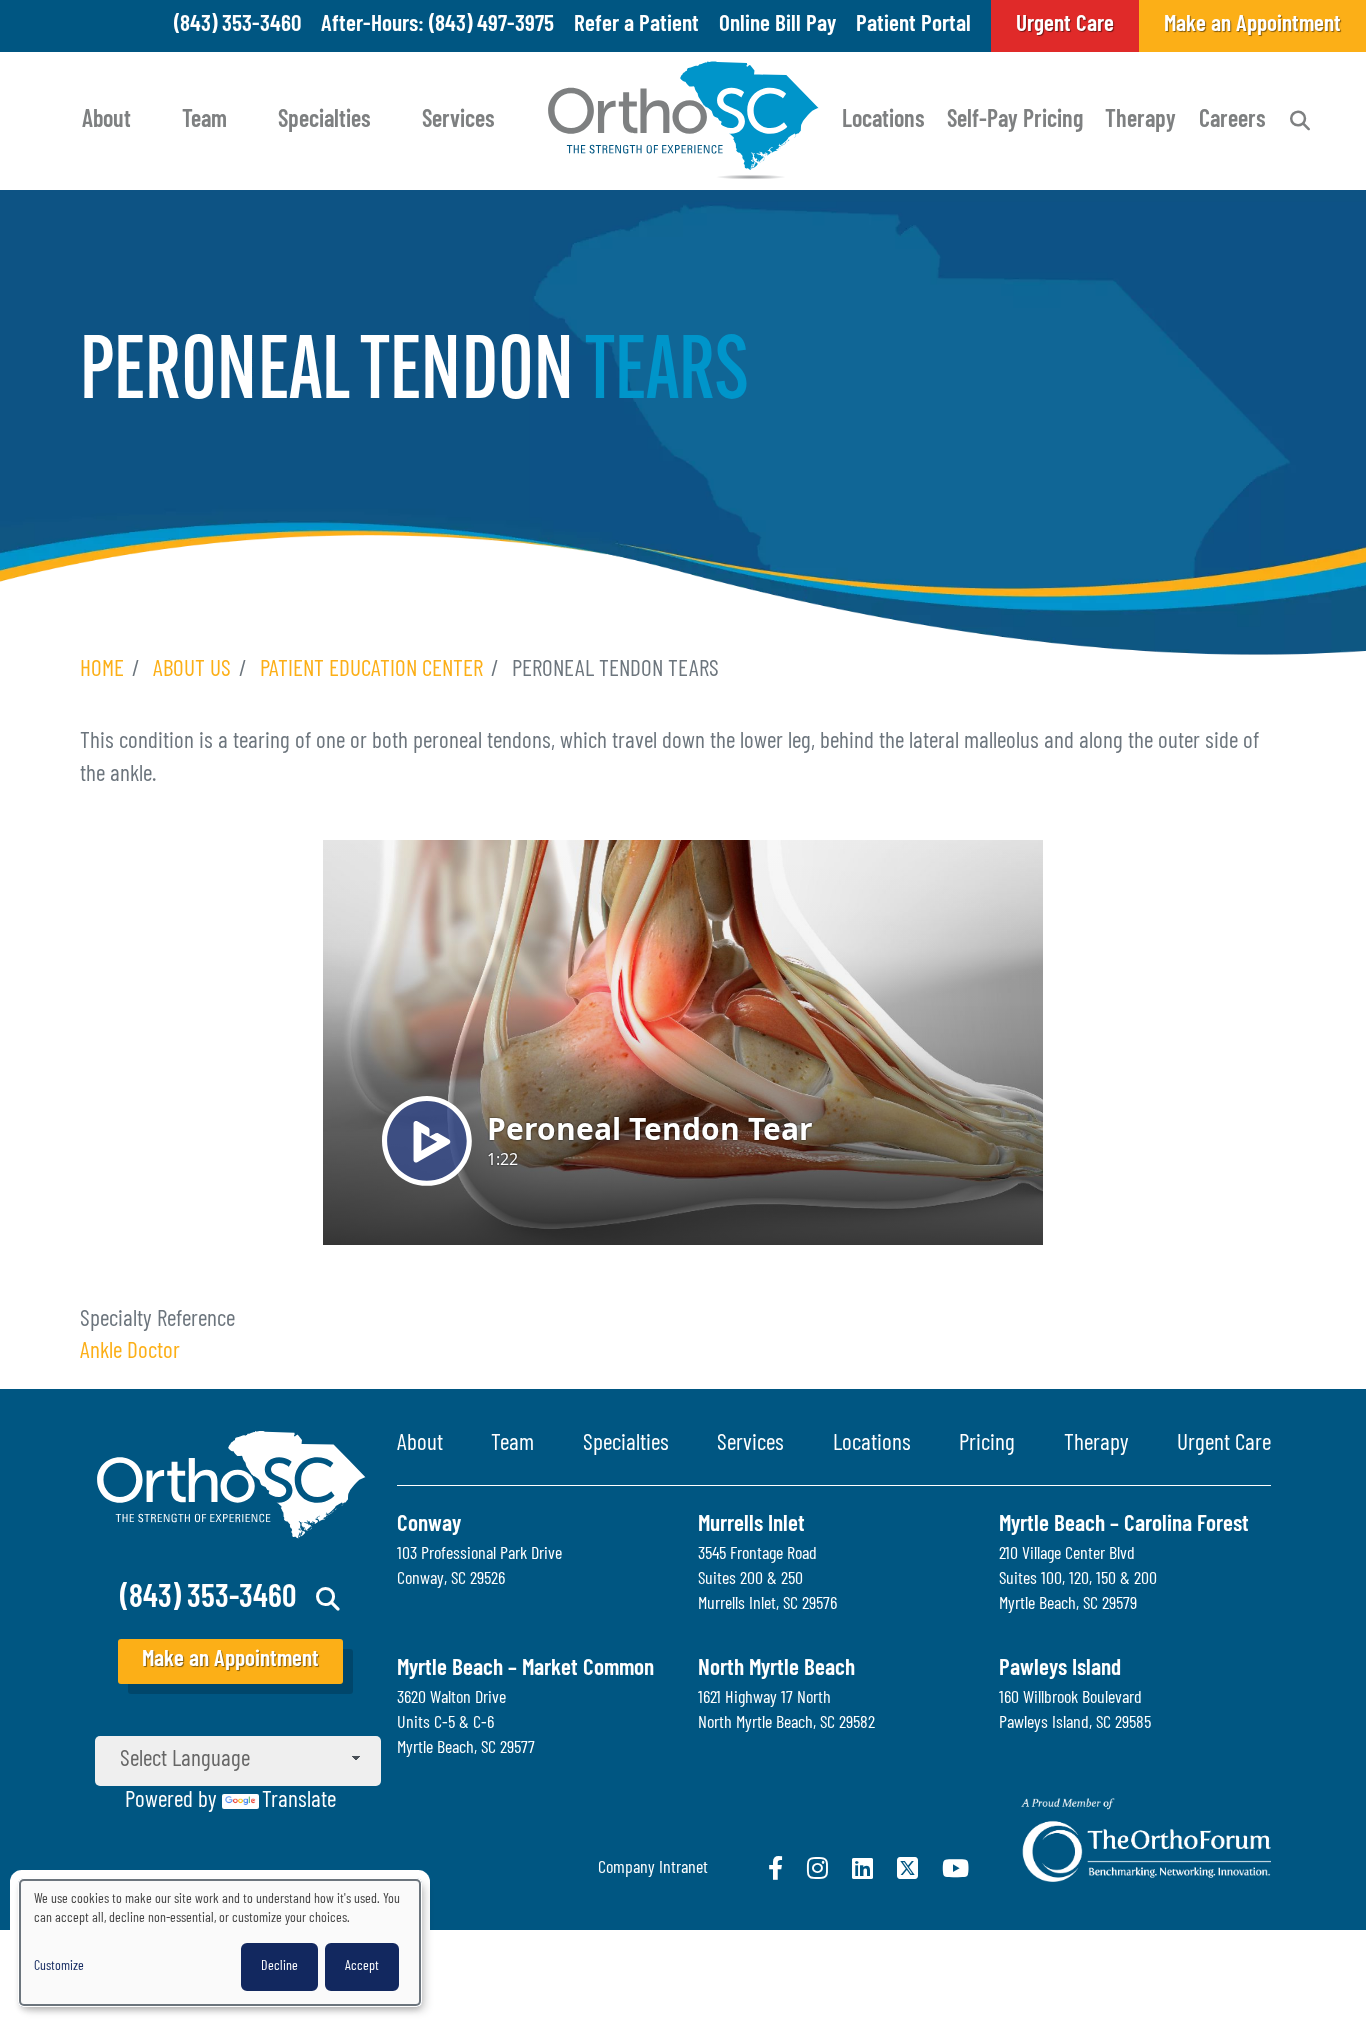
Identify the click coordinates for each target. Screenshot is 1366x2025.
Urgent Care (1224, 1444)
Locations (883, 121)
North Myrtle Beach (776, 1669)
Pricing (987, 1444)
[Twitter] (907, 1868)
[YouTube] (955, 1868)
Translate (299, 1801)
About (106, 121)
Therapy (1140, 121)
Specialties (324, 121)
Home (102, 670)
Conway (429, 1525)
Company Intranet (653, 1869)
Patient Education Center (371, 670)
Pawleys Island (1060, 1669)
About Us (192, 670)
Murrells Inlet (751, 1525)
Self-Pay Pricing (1015, 121)
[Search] (1300, 121)
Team (204, 121)
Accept (362, 1966)
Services (458, 121)
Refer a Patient (636, 25)
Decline (279, 1966)
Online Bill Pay (777, 25)
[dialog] (220, 1942)
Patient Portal (913, 25)
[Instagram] (817, 1868)
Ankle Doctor (130, 1352)
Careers (1232, 121)
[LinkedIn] (862, 1868)
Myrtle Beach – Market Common (525, 1669)
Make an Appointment (230, 1660)
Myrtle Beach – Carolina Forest (1124, 1525)
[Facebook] (775, 1868)
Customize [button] (59, 1966)
